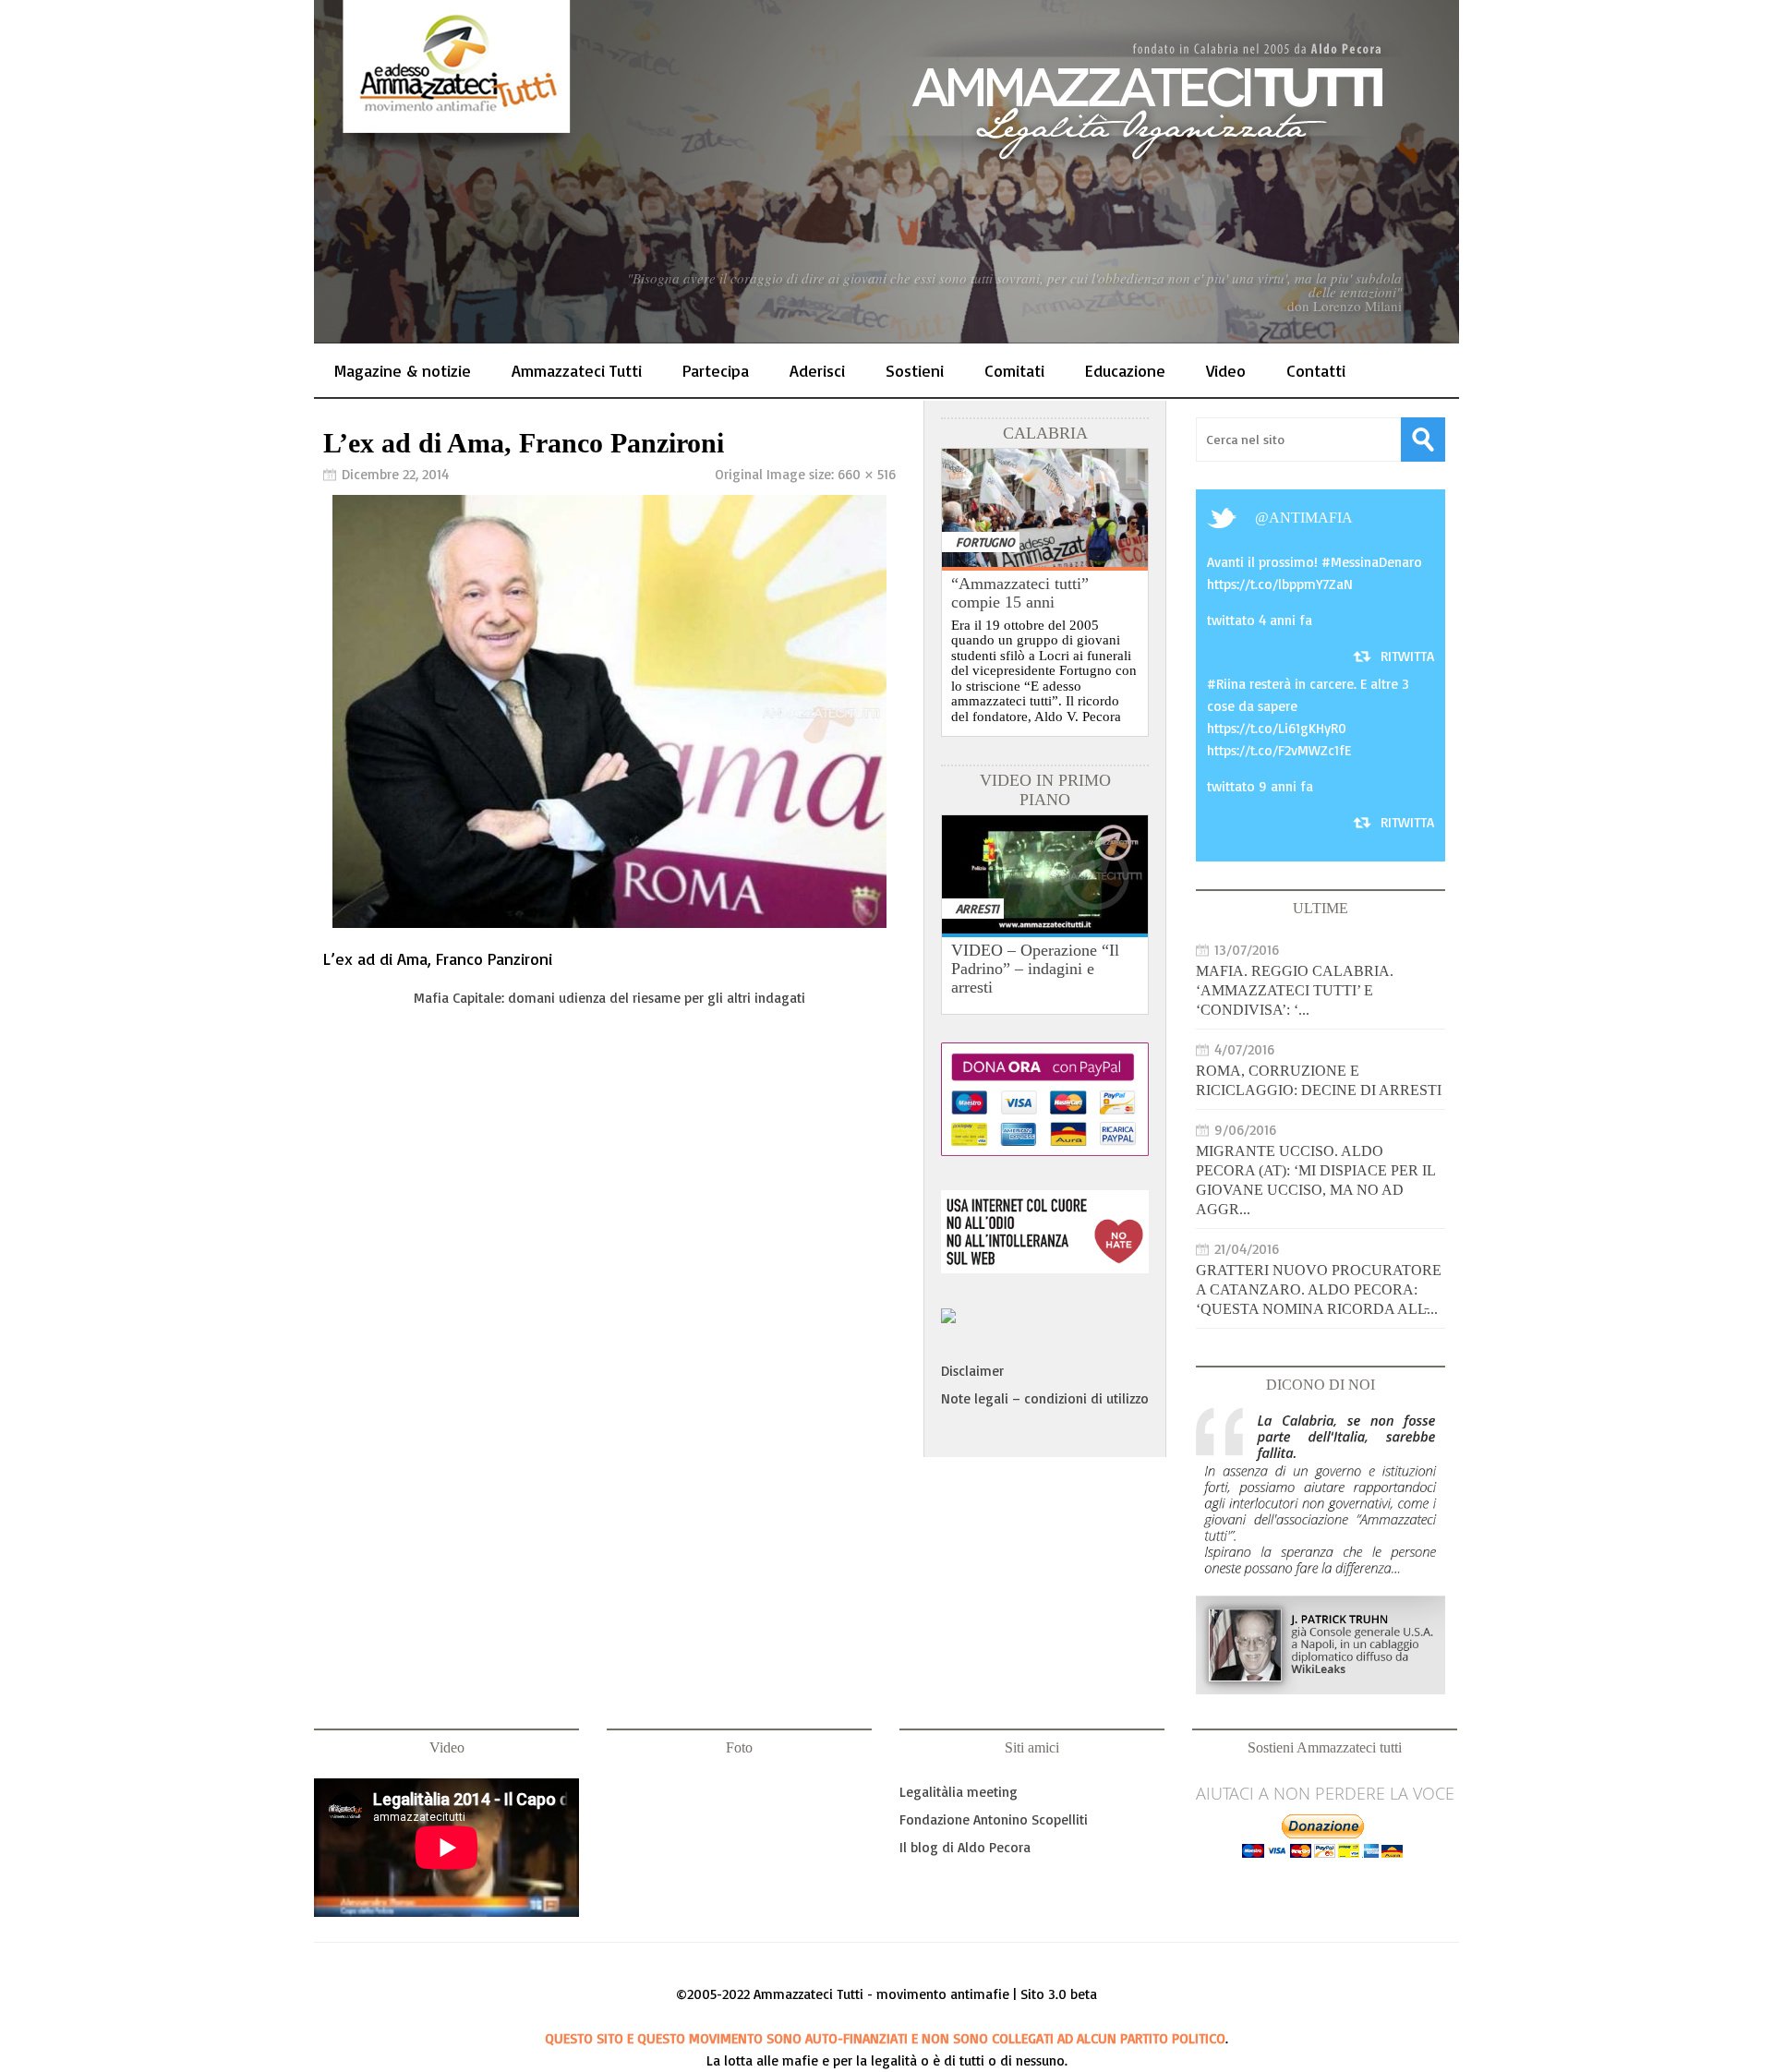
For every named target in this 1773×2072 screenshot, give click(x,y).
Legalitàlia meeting (959, 1792)
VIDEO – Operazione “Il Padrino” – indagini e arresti (1035, 969)
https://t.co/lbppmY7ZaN (1280, 584)
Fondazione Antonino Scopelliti (994, 1819)
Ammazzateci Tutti (577, 370)
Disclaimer (972, 1371)
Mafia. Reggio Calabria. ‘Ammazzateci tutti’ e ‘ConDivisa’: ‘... (1295, 990)
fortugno (985, 542)
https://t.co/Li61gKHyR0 (1277, 728)
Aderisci (817, 370)
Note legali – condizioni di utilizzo (1045, 1398)
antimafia (1311, 518)
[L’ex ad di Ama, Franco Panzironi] (609, 923)
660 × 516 (867, 474)
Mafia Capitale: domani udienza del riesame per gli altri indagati (609, 998)
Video (1226, 370)
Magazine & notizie (403, 370)
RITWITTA (1407, 656)
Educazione (1125, 370)
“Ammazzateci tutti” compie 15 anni (1020, 593)
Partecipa (716, 370)
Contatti (1316, 370)
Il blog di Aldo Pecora (965, 1847)
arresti (977, 908)
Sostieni (915, 370)
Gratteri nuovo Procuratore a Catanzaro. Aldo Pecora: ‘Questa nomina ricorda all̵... (1319, 1289)
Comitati (1014, 370)
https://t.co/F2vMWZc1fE (1279, 750)
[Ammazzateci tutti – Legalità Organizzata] (886, 172)
